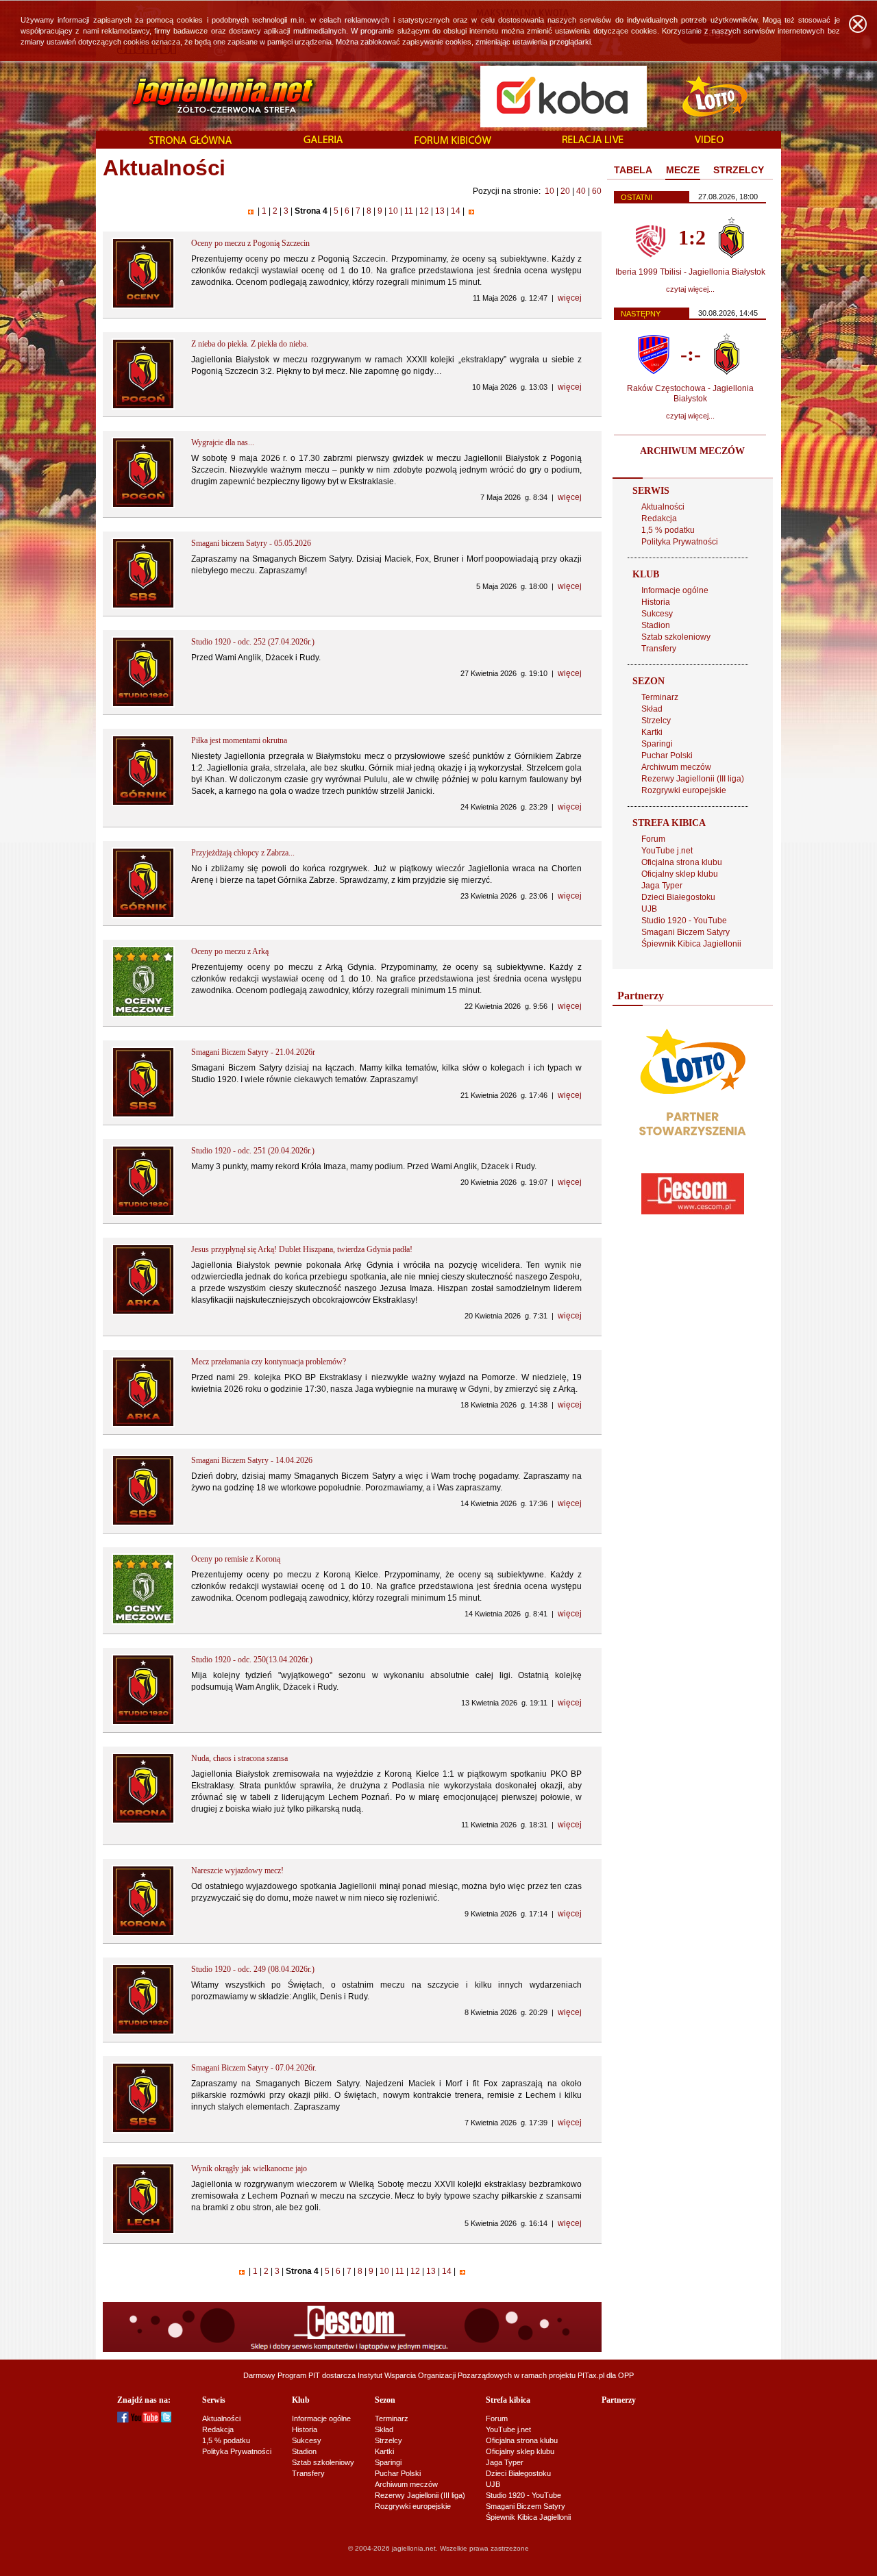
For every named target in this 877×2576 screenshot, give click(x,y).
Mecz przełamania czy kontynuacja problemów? (269, 1362)
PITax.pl (591, 2375)
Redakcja (659, 518)
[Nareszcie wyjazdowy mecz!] (144, 1934)
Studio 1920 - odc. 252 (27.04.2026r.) (253, 642)
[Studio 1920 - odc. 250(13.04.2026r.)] (144, 1723)
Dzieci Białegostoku (678, 897)
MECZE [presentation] (683, 170)
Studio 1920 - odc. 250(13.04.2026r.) (252, 1660)
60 (597, 191)
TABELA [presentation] (633, 170)
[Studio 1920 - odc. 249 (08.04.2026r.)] (144, 2032)
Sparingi (657, 744)
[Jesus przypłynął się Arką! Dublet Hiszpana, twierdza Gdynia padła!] (144, 1312)
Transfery (659, 649)
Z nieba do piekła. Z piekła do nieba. (250, 344)
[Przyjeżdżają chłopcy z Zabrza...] (144, 916)
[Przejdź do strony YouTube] (145, 2420)
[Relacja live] (593, 140)
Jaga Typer (662, 886)
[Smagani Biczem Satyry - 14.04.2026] (144, 1523)
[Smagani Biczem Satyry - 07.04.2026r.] (144, 2131)
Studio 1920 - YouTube (684, 921)
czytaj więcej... (690, 289)
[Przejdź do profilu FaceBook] (123, 2420)
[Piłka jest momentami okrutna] (144, 803)
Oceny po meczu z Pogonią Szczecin (250, 243)
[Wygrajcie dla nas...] (144, 505)
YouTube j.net (667, 851)
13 (440, 211)
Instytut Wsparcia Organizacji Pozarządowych (435, 2375)
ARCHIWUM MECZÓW (692, 451)
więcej (570, 298)
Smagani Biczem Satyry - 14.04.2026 (252, 1460)
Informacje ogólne (675, 590)
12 (424, 211)
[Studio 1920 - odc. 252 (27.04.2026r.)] (144, 705)
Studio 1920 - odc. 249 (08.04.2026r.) (253, 1969)
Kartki (652, 732)
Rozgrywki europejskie (684, 790)
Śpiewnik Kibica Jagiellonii (691, 944)
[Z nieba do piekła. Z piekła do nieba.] (144, 407)
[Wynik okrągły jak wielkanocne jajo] (144, 2231)
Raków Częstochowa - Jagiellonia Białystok (690, 393)
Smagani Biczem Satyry (685, 932)
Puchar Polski (667, 755)
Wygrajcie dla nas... (223, 442)
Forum (653, 839)
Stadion (656, 625)
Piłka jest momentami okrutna (239, 740)
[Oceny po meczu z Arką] (144, 1014)
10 (549, 191)
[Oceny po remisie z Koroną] (144, 1622)
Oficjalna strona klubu (682, 862)
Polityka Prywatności (680, 542)
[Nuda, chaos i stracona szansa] (144, 1821)
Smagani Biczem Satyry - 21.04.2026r (253, 1052)
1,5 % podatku (668, 530)
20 (565, 191)
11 (409, 211)
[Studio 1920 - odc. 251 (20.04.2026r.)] (144, 1214)
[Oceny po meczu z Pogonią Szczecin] (144, 306)
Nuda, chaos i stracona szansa (239, 1758)
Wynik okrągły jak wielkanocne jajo (249, 2168)
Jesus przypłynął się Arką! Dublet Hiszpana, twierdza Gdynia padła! (302, 1249)
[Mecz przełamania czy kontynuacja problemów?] (144, 1425)
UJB (649, 909)
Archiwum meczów (676, 767)
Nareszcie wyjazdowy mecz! (237, 1871)
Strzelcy (656, 721)
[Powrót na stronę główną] (208, 96)
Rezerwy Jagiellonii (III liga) (693, 779)
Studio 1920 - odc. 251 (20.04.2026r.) (253, 1151)
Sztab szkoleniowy (676, 637)
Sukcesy (657, 614)
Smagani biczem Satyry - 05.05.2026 (251, 543)
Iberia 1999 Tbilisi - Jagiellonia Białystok (690, 272)
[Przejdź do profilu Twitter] (166, 2420)
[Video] (709, 140)
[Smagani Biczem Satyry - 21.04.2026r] (144, 1115)
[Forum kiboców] (453, 141)
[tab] (633, 171)
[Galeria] (323, 140)
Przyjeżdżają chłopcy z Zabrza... (243, 853)
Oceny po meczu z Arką (230, 951)
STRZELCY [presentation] (739, 170)
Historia (656, 602)
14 (456, 211)
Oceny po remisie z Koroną (236, 1559)
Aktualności (663, 507)
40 (581, 191)
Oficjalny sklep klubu (680, 874)
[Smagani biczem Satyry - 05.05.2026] (144, 606)
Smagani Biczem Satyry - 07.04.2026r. (254, 2068)
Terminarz (660, 697)
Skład (652, 709)
